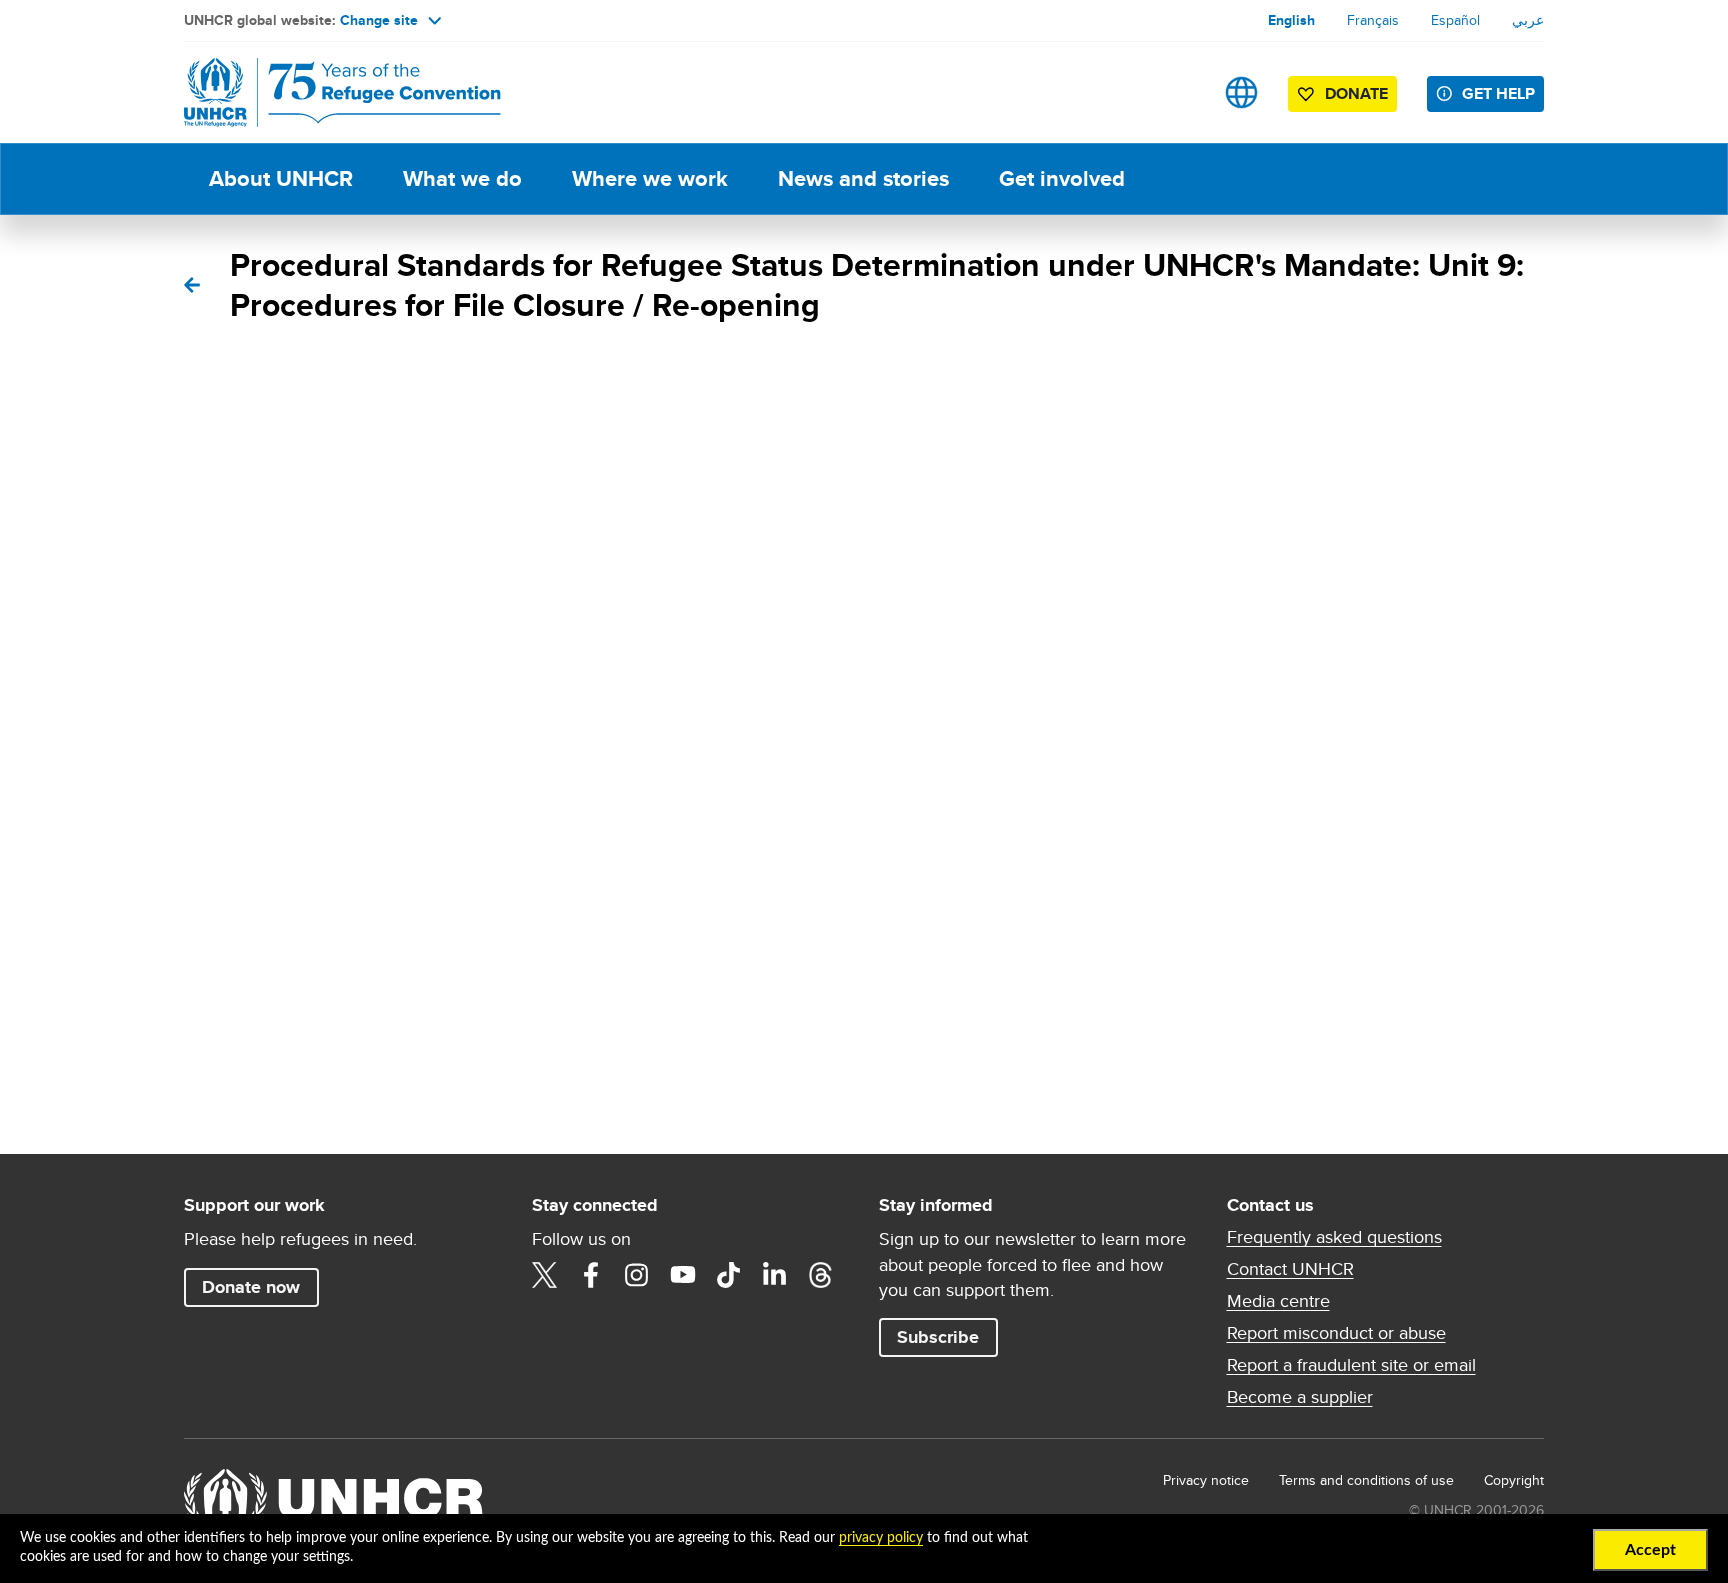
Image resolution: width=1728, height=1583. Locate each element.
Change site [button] (379, 20)
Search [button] (1178, 92)
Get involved (1062, 178)
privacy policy (881, 1538)
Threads (821, 1275)
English (1291, 20)
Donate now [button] (251, 1287)
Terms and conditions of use (1366, 1480)
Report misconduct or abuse (1336, 1333)
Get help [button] (1498, 93)
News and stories (863, 178)
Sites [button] (1241, 92)
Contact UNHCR (1290, 1269)
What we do (462, 178)
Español (1455, 20)
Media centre (1278, 1301)
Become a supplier (1300, 1397)
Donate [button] (1356, 93)
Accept (1650, 1550)
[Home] (324, 92)
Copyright (1514, 1480)
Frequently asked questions (1334, 1237)
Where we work (650, 178)
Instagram (637, 1275)
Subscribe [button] (938, 1337)
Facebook (591, 1275)
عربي (1528, 20)
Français (1373, 20)
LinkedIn (775, 1275)
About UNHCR (281, 178)
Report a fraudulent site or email (1351, 1365)
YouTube (683, 1275)
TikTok (729, 1275)
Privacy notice (1206, 1480)
